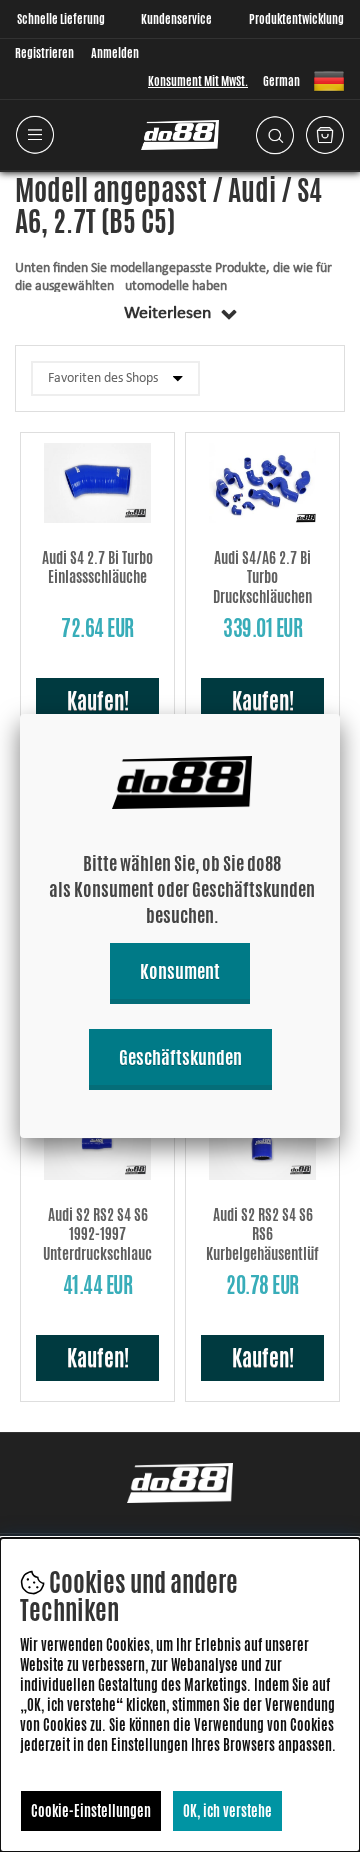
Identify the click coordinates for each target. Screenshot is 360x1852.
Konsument (180, 971)
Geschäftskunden (180, 1057)
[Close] (340, 714)
